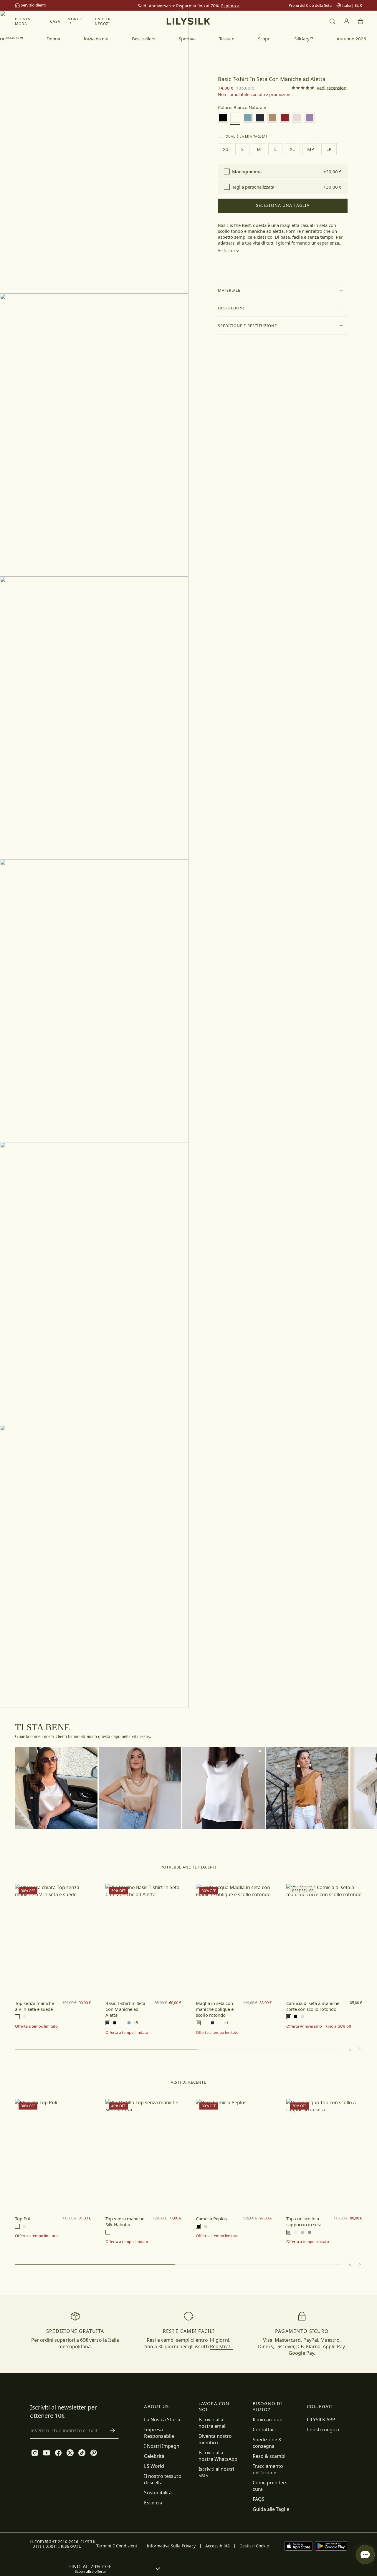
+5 (136, 2023)
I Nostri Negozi (103, 21)
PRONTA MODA (23, 21)
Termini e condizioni (117, 2546)
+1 (226, 2023)
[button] (283, 290)
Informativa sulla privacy (171, 2546)
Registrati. (221, 2346)
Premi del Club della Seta (310, 5)
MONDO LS (75, 21)
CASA (55, 21)
